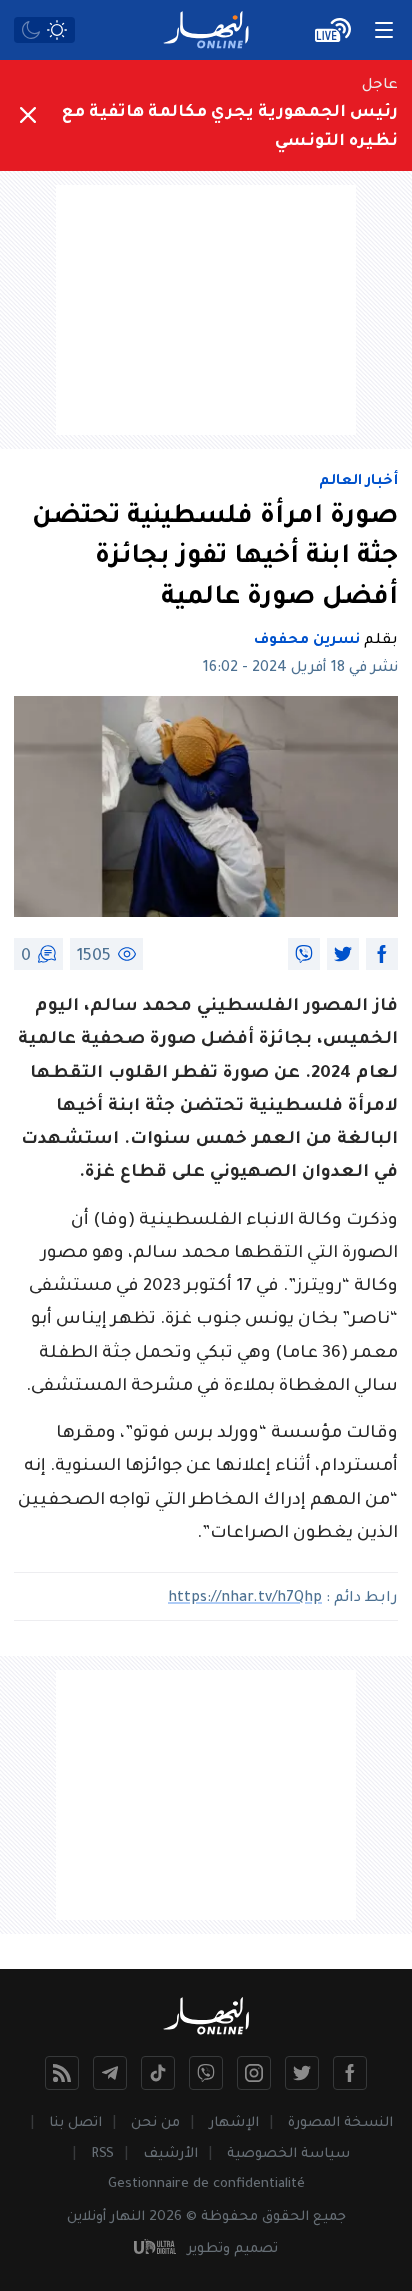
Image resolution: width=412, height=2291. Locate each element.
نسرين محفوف (307, 641)
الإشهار (234, 2123)
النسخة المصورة (340, 2123)
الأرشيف (170, 2154)
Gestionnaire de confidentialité (206, 2184)
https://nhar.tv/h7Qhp (245, 1599)
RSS (102, 2154)
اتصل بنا (75, 2123)
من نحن (155, 2123)
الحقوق (285, 2217)
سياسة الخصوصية (288, 2154)
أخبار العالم (358, 482)
